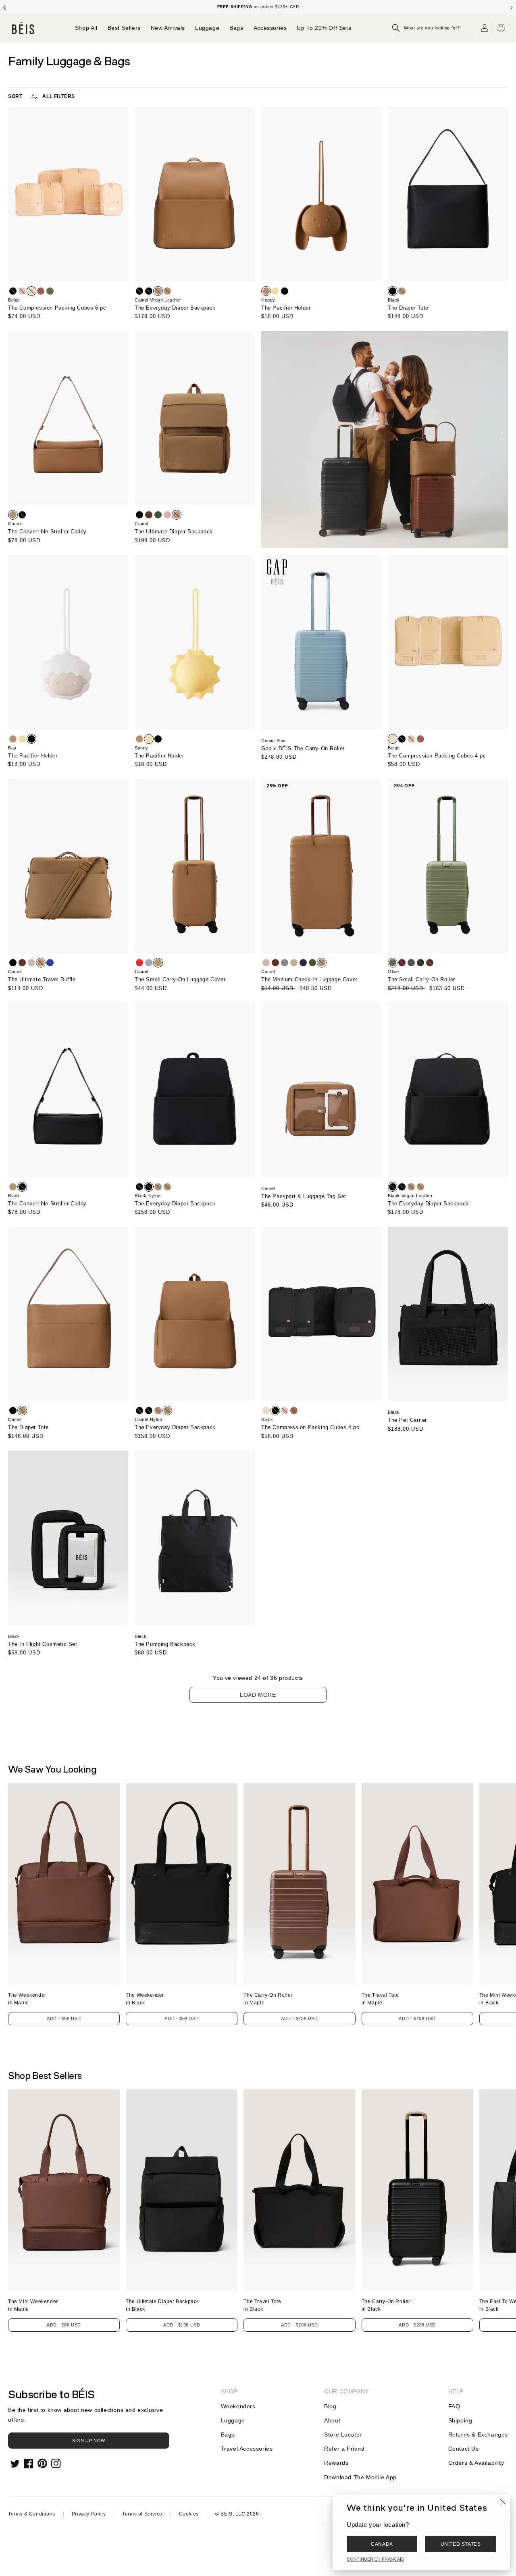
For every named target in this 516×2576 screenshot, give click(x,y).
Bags (228, 2435)
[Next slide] (512, 7)
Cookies (189, 2514)
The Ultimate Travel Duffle (42, 979)
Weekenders (238, 2406)
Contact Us (464, 2449)
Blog (330, 2406)
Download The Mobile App (360, 2477)
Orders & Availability (476, 2463)
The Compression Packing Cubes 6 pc (57, 308)
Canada (382, 2544)
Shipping (460, 2420)
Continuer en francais (375, 2559)
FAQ (454, 2406)
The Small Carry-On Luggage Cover (180, 979)
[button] (434, 28)
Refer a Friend (344, 2449)
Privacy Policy (89, 2514)
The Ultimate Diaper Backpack (174, 532)
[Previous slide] (4, 7)
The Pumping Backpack (165, 1644)
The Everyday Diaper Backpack (175, 308)
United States (461, 2544)
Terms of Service (142, 2514)
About (332, 2420)
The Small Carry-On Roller (421, 979)
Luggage (233, 2420)
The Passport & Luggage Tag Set (304, 1196)
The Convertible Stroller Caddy (47, 532)
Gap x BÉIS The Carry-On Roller (303, 748)
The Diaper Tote (408, 308)
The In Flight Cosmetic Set (43, 1644)
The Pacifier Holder (286, 308)
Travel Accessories (247, 2449)
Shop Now (288, 7)
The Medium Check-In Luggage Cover (309, 979)
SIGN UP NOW (89, 2441)
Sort (15, 96)
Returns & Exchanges (478, 2435)
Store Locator (343, 2435)
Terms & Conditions (32, 2514)
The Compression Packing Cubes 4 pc (437, 756)
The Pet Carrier (407, 1420)
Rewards (336, 2463)
